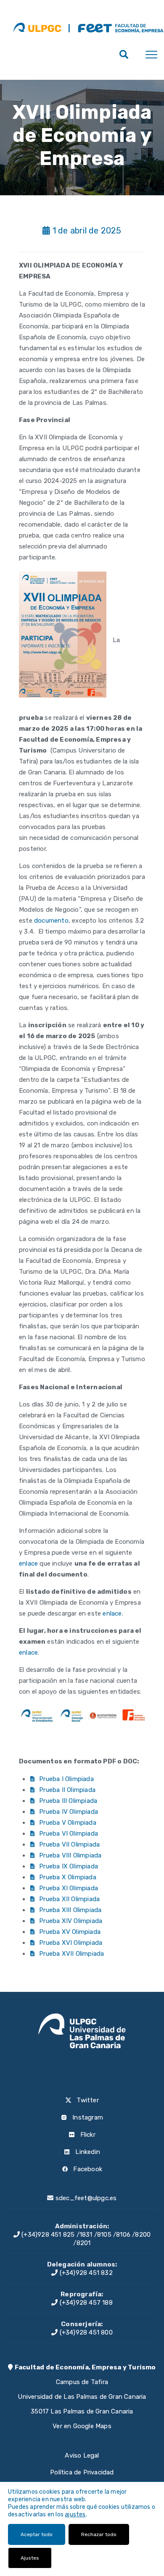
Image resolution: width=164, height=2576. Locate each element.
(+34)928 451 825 (47, 2235)
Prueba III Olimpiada (68, 1801)
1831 (86, 2235)
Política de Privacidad (82, 2472)
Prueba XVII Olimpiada (71, 1954)
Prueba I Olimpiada (66, 1779)
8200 (143, 2235)
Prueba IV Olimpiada (69, 1812)
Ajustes (30, 2558)
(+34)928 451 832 (85, 2273)
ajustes (75, 2514)
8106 (123, 2235)
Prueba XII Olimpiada (69, 1899)
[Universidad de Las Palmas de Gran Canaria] (37, 27)
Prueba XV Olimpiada (70, 1932)
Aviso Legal (82, 2455)
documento (51, 921)
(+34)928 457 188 (85, 2303)
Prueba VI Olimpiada (69, 1834)
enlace (28, 1563)
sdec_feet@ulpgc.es (86, 2198)
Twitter (87, 2100)
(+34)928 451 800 (85, 2332)
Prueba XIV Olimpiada (71, 1921)
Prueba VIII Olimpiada (70, 1855)
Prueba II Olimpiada (67, 1790)
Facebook (87, 2169)
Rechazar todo (99, 2534)
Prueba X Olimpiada (68, 1877)
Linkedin (87, 2152)
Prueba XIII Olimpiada (70, 1910)
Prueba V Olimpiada (68, 1823)
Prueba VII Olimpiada (69, 1844)
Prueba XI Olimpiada (69, 1888)
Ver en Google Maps (82, 2426)
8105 (104, 2235)
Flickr (87, 2135)
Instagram (87, 2117)
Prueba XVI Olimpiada (71, 1943)
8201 (84, 2243)
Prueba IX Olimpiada (69, 1866)
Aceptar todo (37, 2534)
